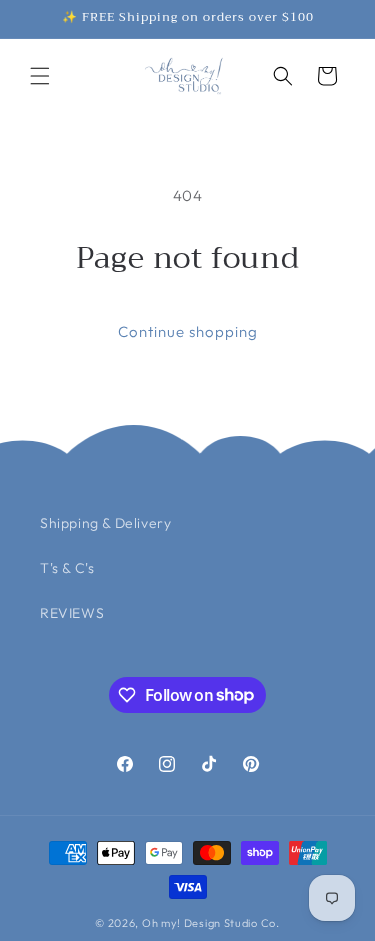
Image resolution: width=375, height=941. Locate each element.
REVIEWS (72, 613)
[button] (40, 76)
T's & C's (67, 568)
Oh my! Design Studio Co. (211, 923)
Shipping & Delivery (105, 523)
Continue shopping (188, 331)
